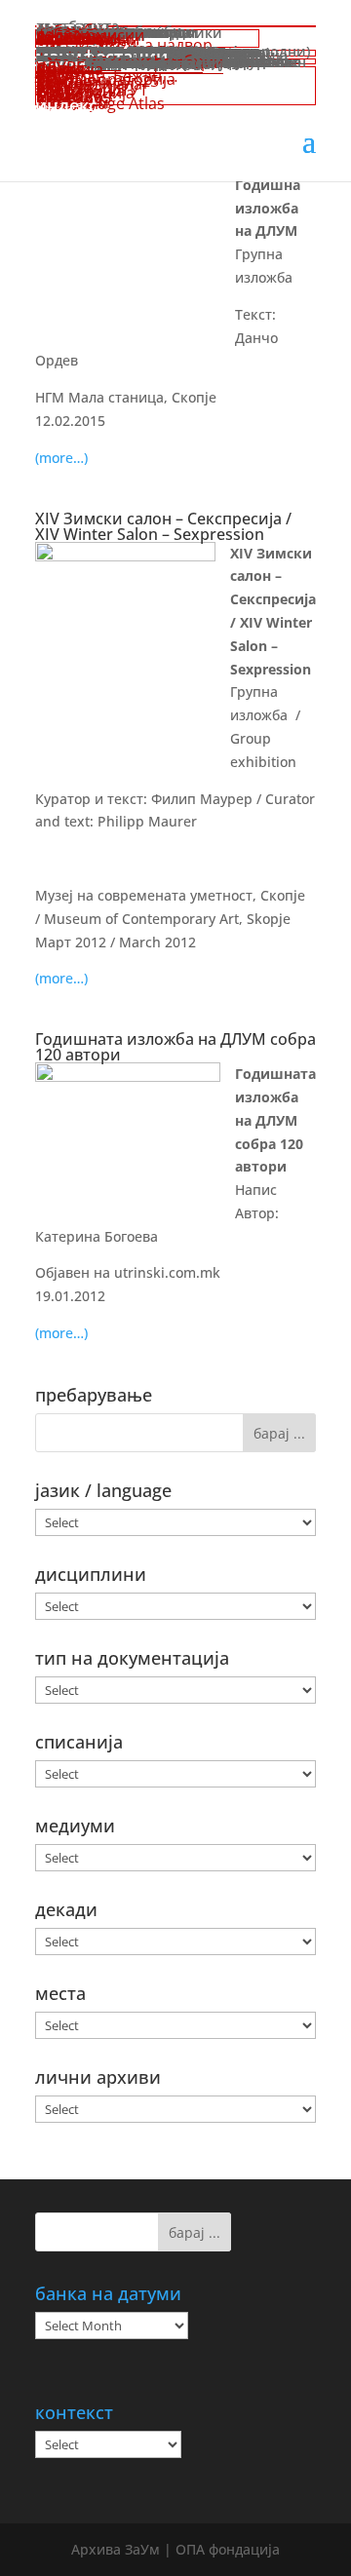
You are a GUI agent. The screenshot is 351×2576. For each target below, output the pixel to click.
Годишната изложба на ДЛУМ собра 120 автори (175, 1047)
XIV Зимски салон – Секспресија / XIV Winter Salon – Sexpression (163, 526)
